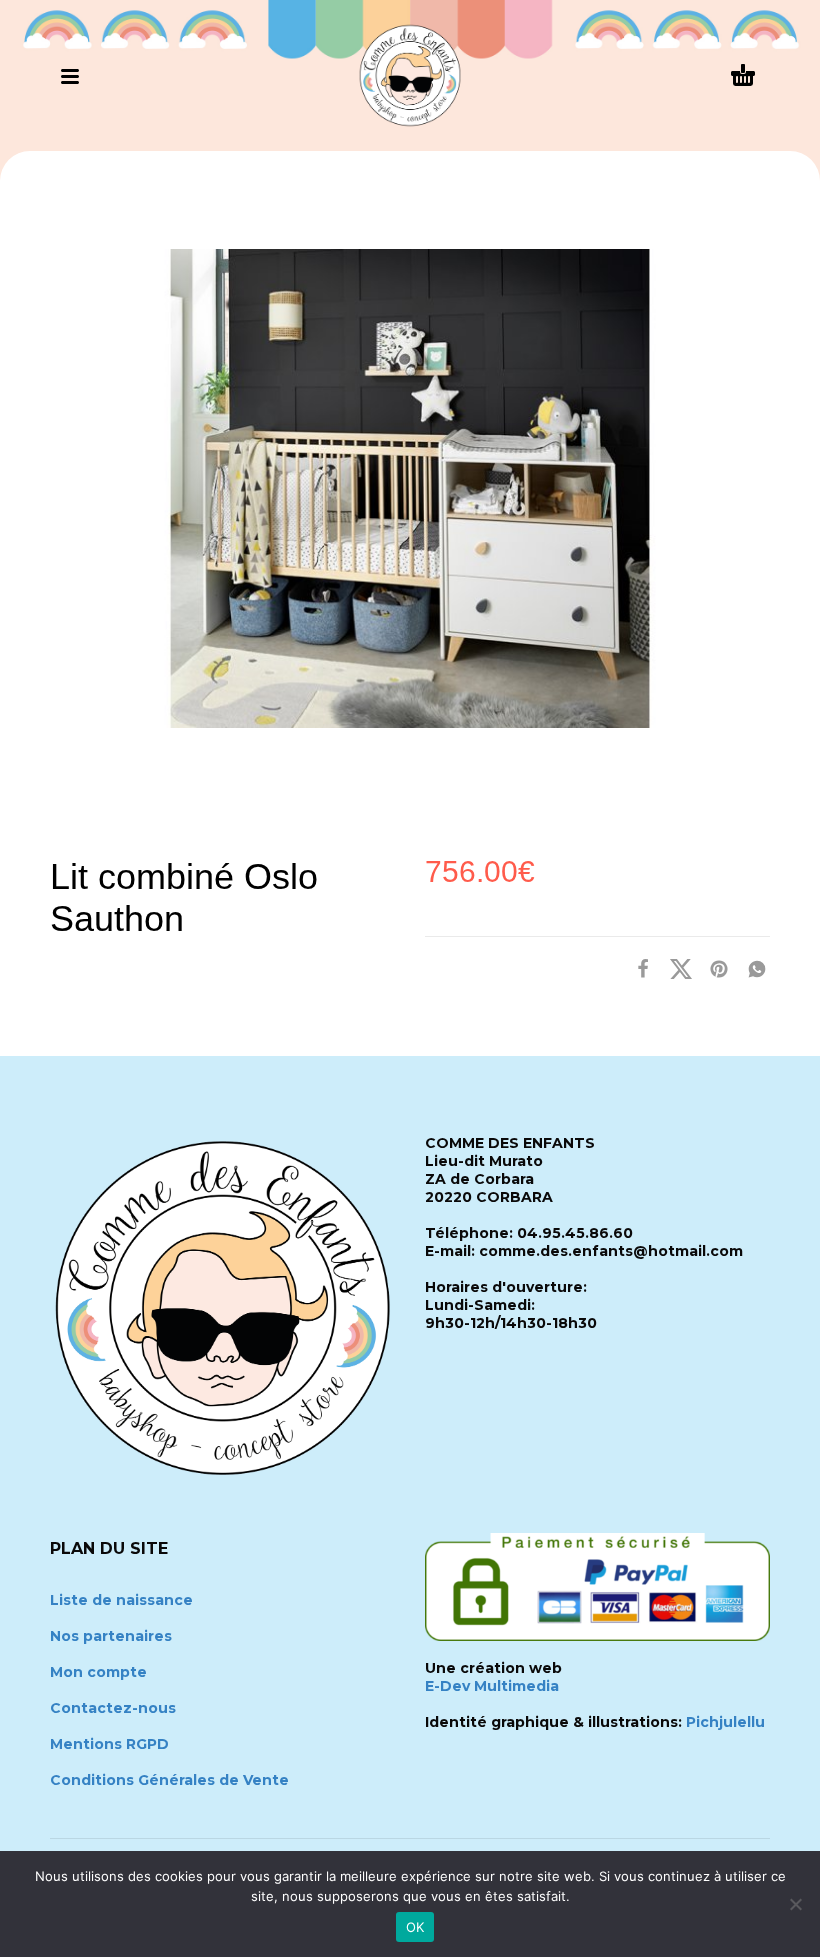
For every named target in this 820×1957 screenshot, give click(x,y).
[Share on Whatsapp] (751, 968)
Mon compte (98, 1672)
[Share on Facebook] (637, 968)
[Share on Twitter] (675, 968)
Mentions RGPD (109, 1744)
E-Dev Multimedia (492, 1686)
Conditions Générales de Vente (169, 1780)
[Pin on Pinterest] (713, 968)
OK (415, 1927)
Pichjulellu (725, 1722)
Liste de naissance (121, 1600)
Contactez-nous (113, 1708)
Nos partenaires (111, 1636)
